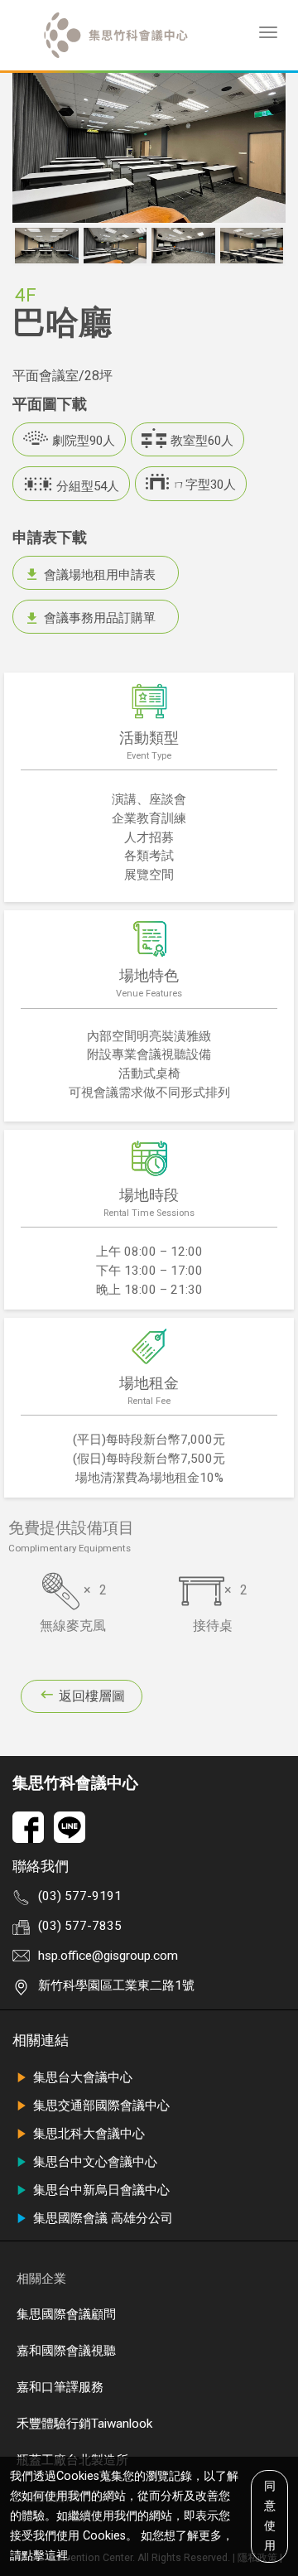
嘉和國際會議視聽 (66, 2351)
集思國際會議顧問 (66, 2314)
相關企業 (41, 2279)
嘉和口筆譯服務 (60, 2387)
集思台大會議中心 (83, 2077)
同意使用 (270, 2516)
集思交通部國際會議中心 (101, 2106)
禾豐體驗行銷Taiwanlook (84, 2424)
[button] (23, 246)
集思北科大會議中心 (89, 2134)
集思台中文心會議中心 (95, 2162)
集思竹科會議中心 (75, 1783)
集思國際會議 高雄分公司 (103, 2218)
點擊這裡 (45, 2556)
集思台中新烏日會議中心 (101, 2190)
